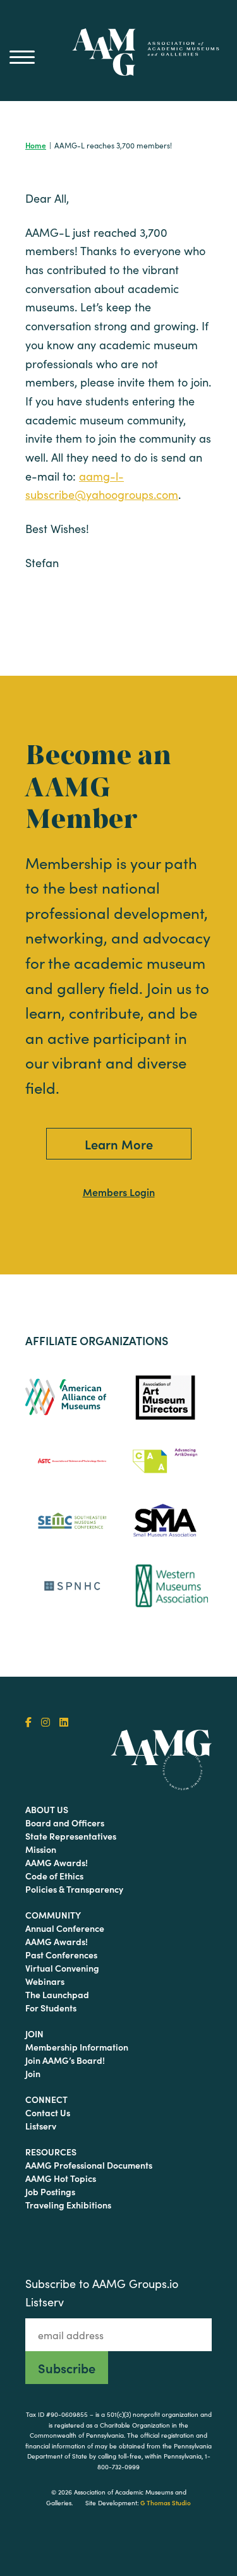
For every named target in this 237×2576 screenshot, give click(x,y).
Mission (41, 1849)
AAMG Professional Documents (89, 2165)
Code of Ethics (54, 1876)
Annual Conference (65, 1928)
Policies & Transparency (74, 1889)
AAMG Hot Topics (61, 2178)
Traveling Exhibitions (68, 2205)
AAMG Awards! (57, 1862)
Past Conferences (61, 1955)
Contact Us (48, 2112)
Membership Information (77, 2047)
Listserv (41, 2126)
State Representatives (71, 1836)
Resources (51, 2152)
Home (36, 145)
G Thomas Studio (166, 2503)
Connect (46, 2099)
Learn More (119, 1144)
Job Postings (50, 2191)
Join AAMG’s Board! (65, 2060)
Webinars (45, 1981)
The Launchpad (57, 1994)
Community (53, 1915)
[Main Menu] (22, 57)
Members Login (119, 1192)
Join (34, 2034)
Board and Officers (65, 1823)
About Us (47, 1809)
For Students (51, 2008)
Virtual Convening (62, 1968)
